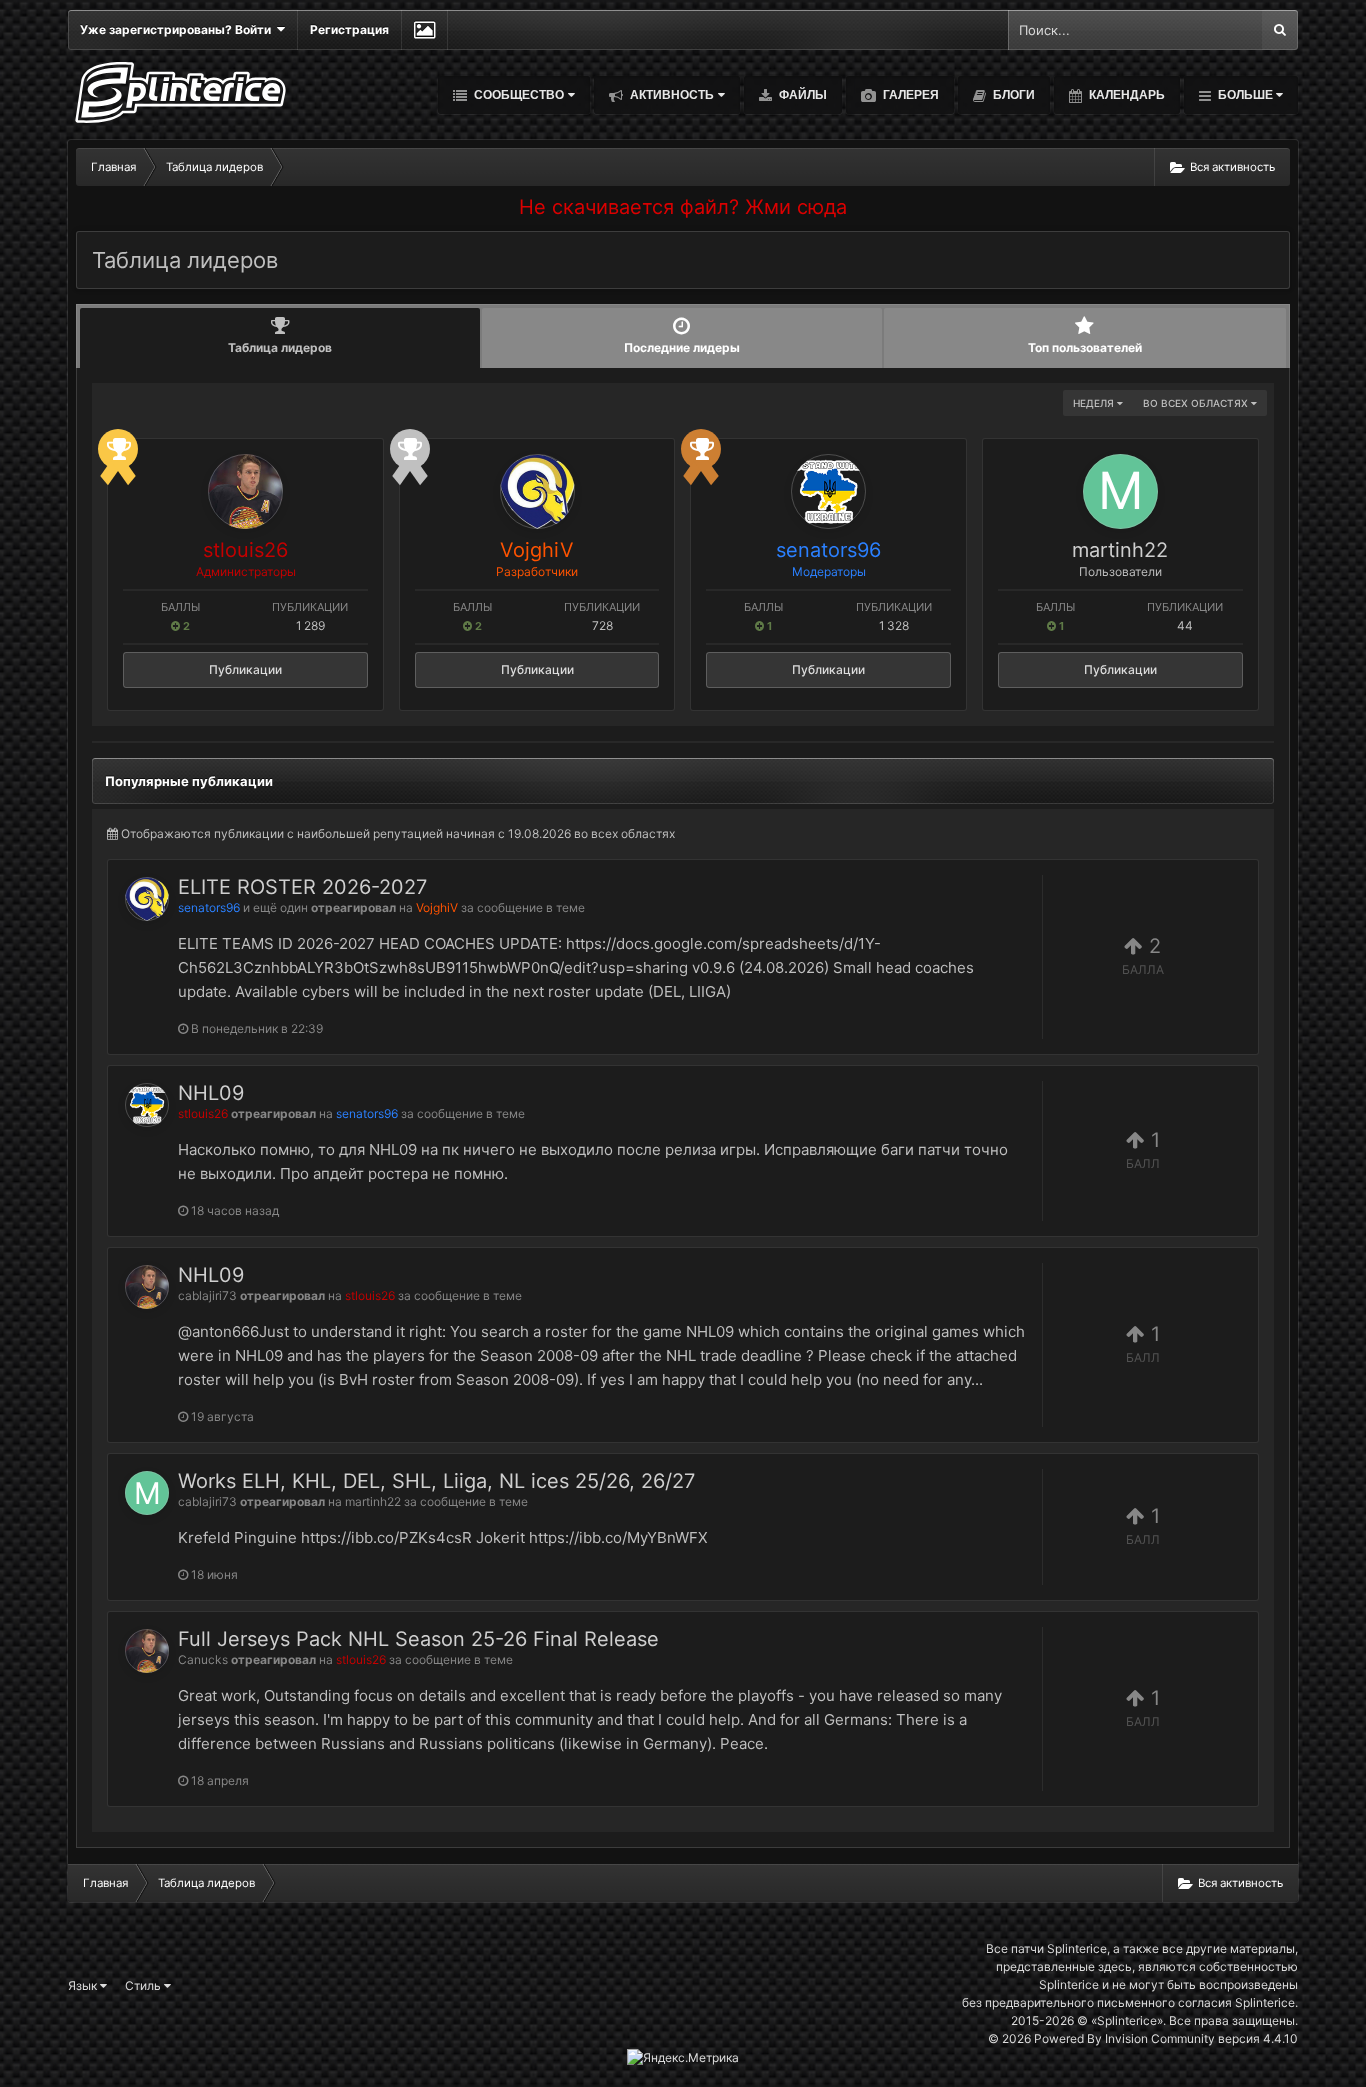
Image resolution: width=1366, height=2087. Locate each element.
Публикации (245, 669)
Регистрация (349, 29)
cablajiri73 (207, 1295)
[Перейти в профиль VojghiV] (537, 491)
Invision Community (1160, 2038)
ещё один (280, 907)
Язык (84, 1985)
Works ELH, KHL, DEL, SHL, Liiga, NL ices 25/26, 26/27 (436, 1481)
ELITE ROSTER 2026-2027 (302, 887)
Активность (670, 95)
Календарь (1125, 95)
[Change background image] (424, 30)
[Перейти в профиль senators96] (828, 491)
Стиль (144, 1985)
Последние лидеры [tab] (682, 347)
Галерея (909, 95)
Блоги (1012, 95)
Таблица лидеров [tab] (280, 347)
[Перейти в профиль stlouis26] (245, 491)
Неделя (1095, 403)
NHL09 (211, 1093)
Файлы (801, 95)
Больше (1245, 95)
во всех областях (1197, 403)
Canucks (203, 1659)
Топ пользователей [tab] (1085, 347)
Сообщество (517, 95)
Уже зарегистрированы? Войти (178, 29)
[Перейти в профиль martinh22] (1120, 491)
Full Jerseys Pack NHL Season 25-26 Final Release (418, 1639)
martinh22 (1120, 550)
